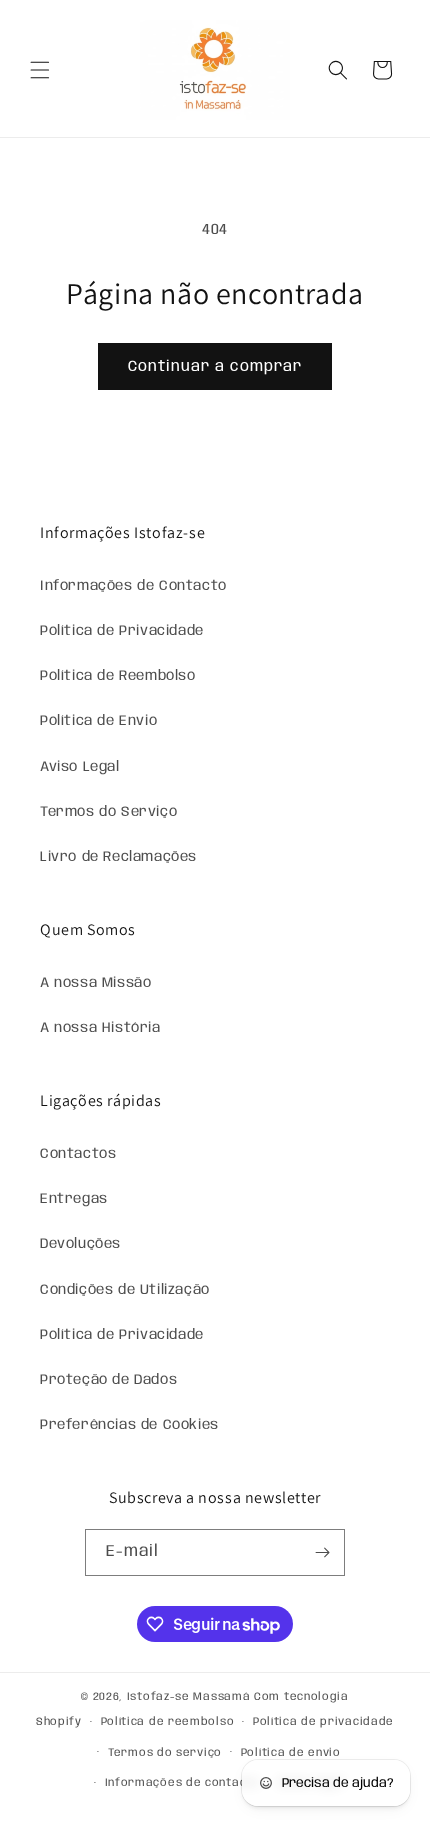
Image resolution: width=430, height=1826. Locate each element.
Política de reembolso (168, 1722)
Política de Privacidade (122, 631)
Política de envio (291, 1753)
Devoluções (80, 1244)
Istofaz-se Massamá (189, 1697)
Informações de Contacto (133, 586)
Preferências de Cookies (129, 1425)
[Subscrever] (322, 1552)
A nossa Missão (95, 983)
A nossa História (100, 1028)
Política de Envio (98, 721)
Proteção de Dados (108, 1380)
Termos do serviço (165, 1753)
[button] (40, 70)
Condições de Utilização (125, 1290)
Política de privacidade (323, 1722)
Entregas (74, 1199)
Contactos (78, 1154)
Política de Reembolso (118, 676)
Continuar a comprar (215, 367)
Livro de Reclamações (118, 857)
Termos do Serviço (108, 812)
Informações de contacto (182, 1783)
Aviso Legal (80, 767)
